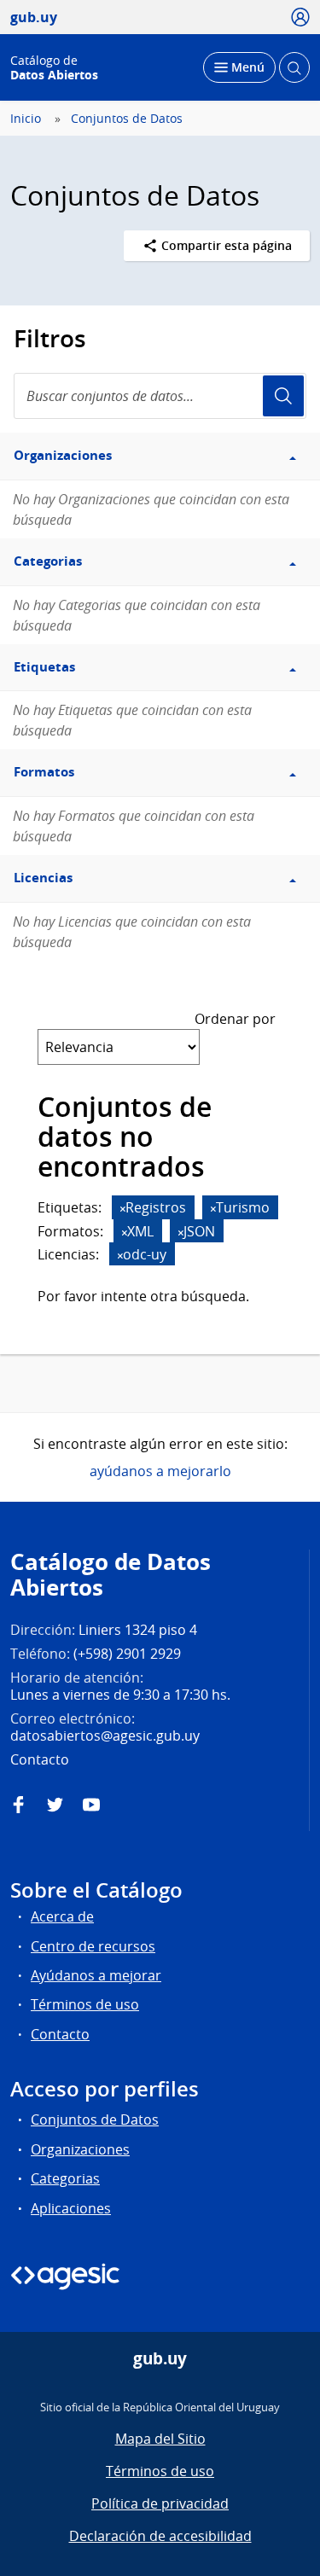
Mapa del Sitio (160, 2439)
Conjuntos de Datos (127, 119)
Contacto (60, 2034)
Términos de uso (85, 2004)
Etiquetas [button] (44, 667)
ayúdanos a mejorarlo (160, 1471)
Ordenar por (235, 1019)
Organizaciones (80, 2149)
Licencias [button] (43, 878)
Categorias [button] (48, 561)
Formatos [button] (44, 772)
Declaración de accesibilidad (160, 2536)
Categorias (65, 2178)
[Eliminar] (123, 1209)
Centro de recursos (93, 1946)
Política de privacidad (160, 2503)
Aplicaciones (71, 2208)
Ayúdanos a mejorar (96, 1975)
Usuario (283, 396)
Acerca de (62, 1916)
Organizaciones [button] (63, 455)
